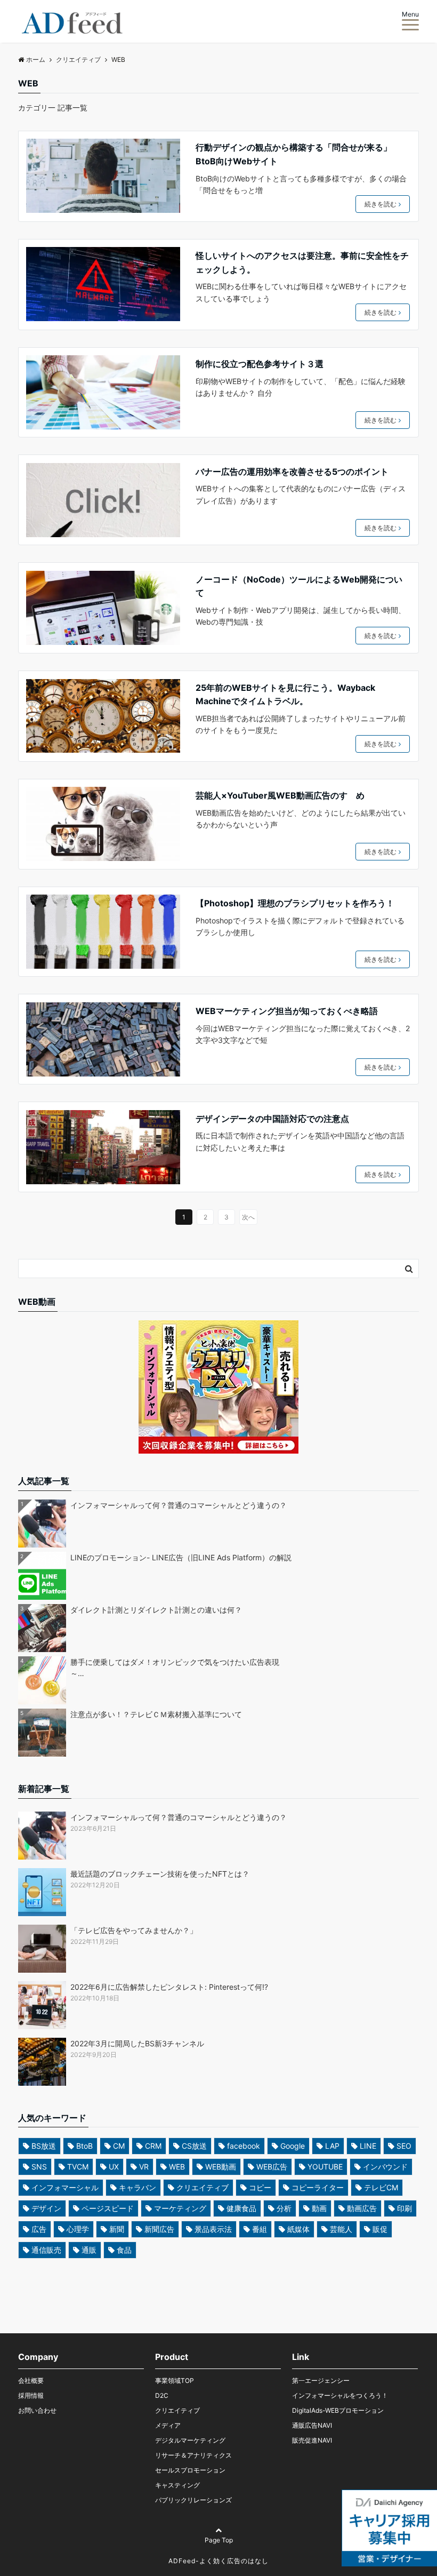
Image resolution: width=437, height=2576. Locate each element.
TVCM (78, 2167)
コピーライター (318, 2187)
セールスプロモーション (190, 2470)
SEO (404, 2146)
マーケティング (180, 2208)
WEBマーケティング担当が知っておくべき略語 (287, 1011)
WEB (177, 2167)
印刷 (404, 2208)
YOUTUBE (325, 2167)
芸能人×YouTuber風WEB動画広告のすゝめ (280, 795)
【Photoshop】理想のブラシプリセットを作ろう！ (295, 903)
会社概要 (31, 2380)
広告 (39, 2229)
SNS (39, 2167)
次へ (248, 1217)
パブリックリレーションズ (193, 2500)
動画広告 (362, 2208)
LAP (332, 2146)
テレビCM (381, 2187)
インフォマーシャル (65, 2187)
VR (144, 2167)
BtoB (84, 2146)
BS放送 (44, 2146)
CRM (153, 2146)
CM (119, 2146)
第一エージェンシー (321, 2380)
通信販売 (46, 2250)
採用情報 (31, 2395)
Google (293, 2146)
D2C (162, 2395)
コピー (260, 2187)
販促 (380, 2229)
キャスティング (177, 2485)
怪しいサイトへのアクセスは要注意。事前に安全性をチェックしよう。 (302, 262)
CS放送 (194, 2146)
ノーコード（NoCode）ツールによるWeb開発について (299, 586)
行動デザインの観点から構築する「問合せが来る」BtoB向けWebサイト (294, 154)
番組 (260, 2229)
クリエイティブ (203, 2187)
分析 (284, 2208)
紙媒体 (298, 2229)
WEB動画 (221, 2167)
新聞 (117, 2229)
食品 (124, 2250)
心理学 (78, 2229)
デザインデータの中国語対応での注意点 (272, 1119)
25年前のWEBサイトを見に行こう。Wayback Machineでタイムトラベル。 (285, 695)
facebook (244, 2146)
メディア (168, 2425)
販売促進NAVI (312, 2440)
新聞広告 (159, 2229)
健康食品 (241, 2208)
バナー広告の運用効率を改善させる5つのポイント (292, 472)
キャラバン (137, 2187)
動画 (319, 2208)
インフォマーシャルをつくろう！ (340, 2395)
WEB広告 (272, 2167)
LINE (368, 2146)
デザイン (46, 2208)
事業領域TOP (175, 2380)
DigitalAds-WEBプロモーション (338, 2410)
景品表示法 (213, 2229)
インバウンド (385, 2167)
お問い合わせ (37, 2410)
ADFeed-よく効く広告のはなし (218, 2561)
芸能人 (341, 2229)
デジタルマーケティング (190, 2440)
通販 (89, 2250)
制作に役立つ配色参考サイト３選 (260, 364)
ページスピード (108, 2208)
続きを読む (381, 204)
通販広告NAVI (312, 2425)
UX (114, 2167)
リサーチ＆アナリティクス (193, 2455)
